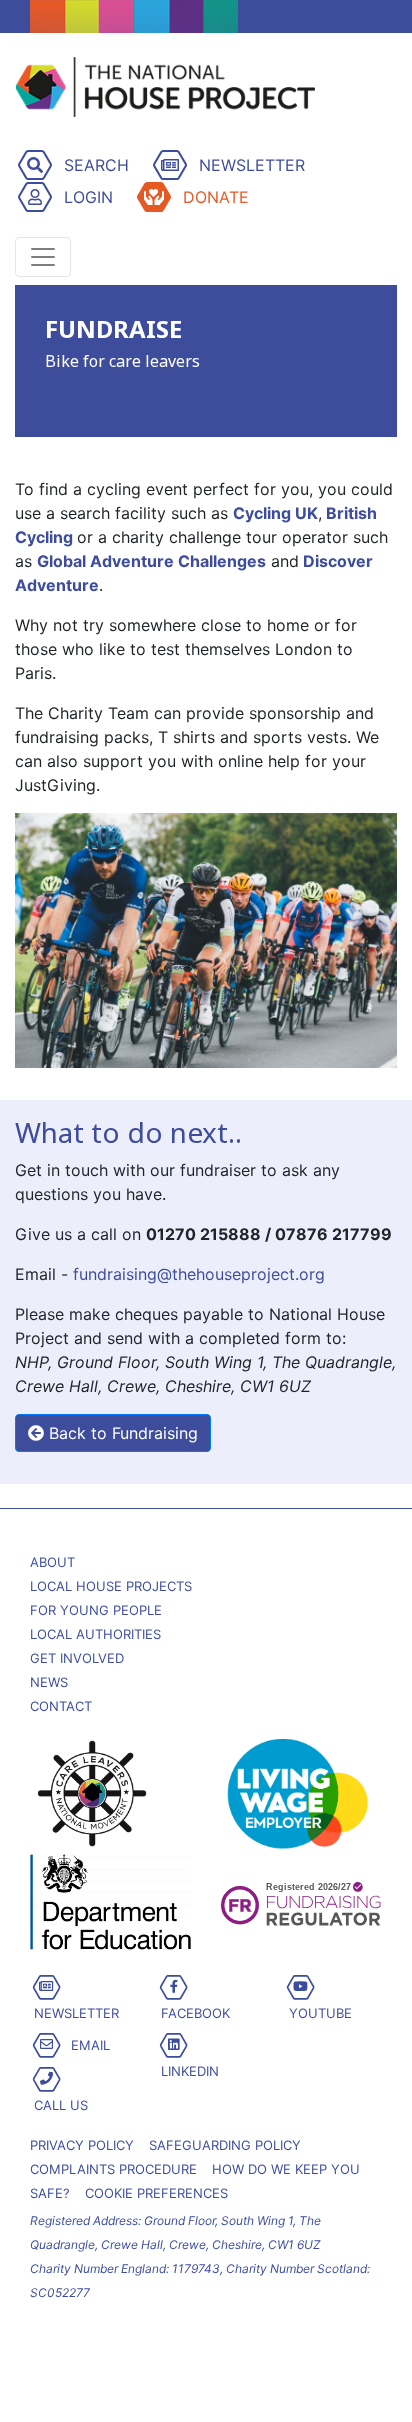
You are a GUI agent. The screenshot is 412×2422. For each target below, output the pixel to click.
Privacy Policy (82, 2145)
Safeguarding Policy (225, 2145)
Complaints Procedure (113, 2169)
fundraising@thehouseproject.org (199, 1274)
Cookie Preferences (156, 2193)
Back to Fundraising (121, 1433)
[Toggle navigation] (43, 257)
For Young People (96, 1610)
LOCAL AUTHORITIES (95, 1634)
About (52, 1562)
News (49, 1682)
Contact (61, 1706)
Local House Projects (111, 1586)
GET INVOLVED (77, 1658)
